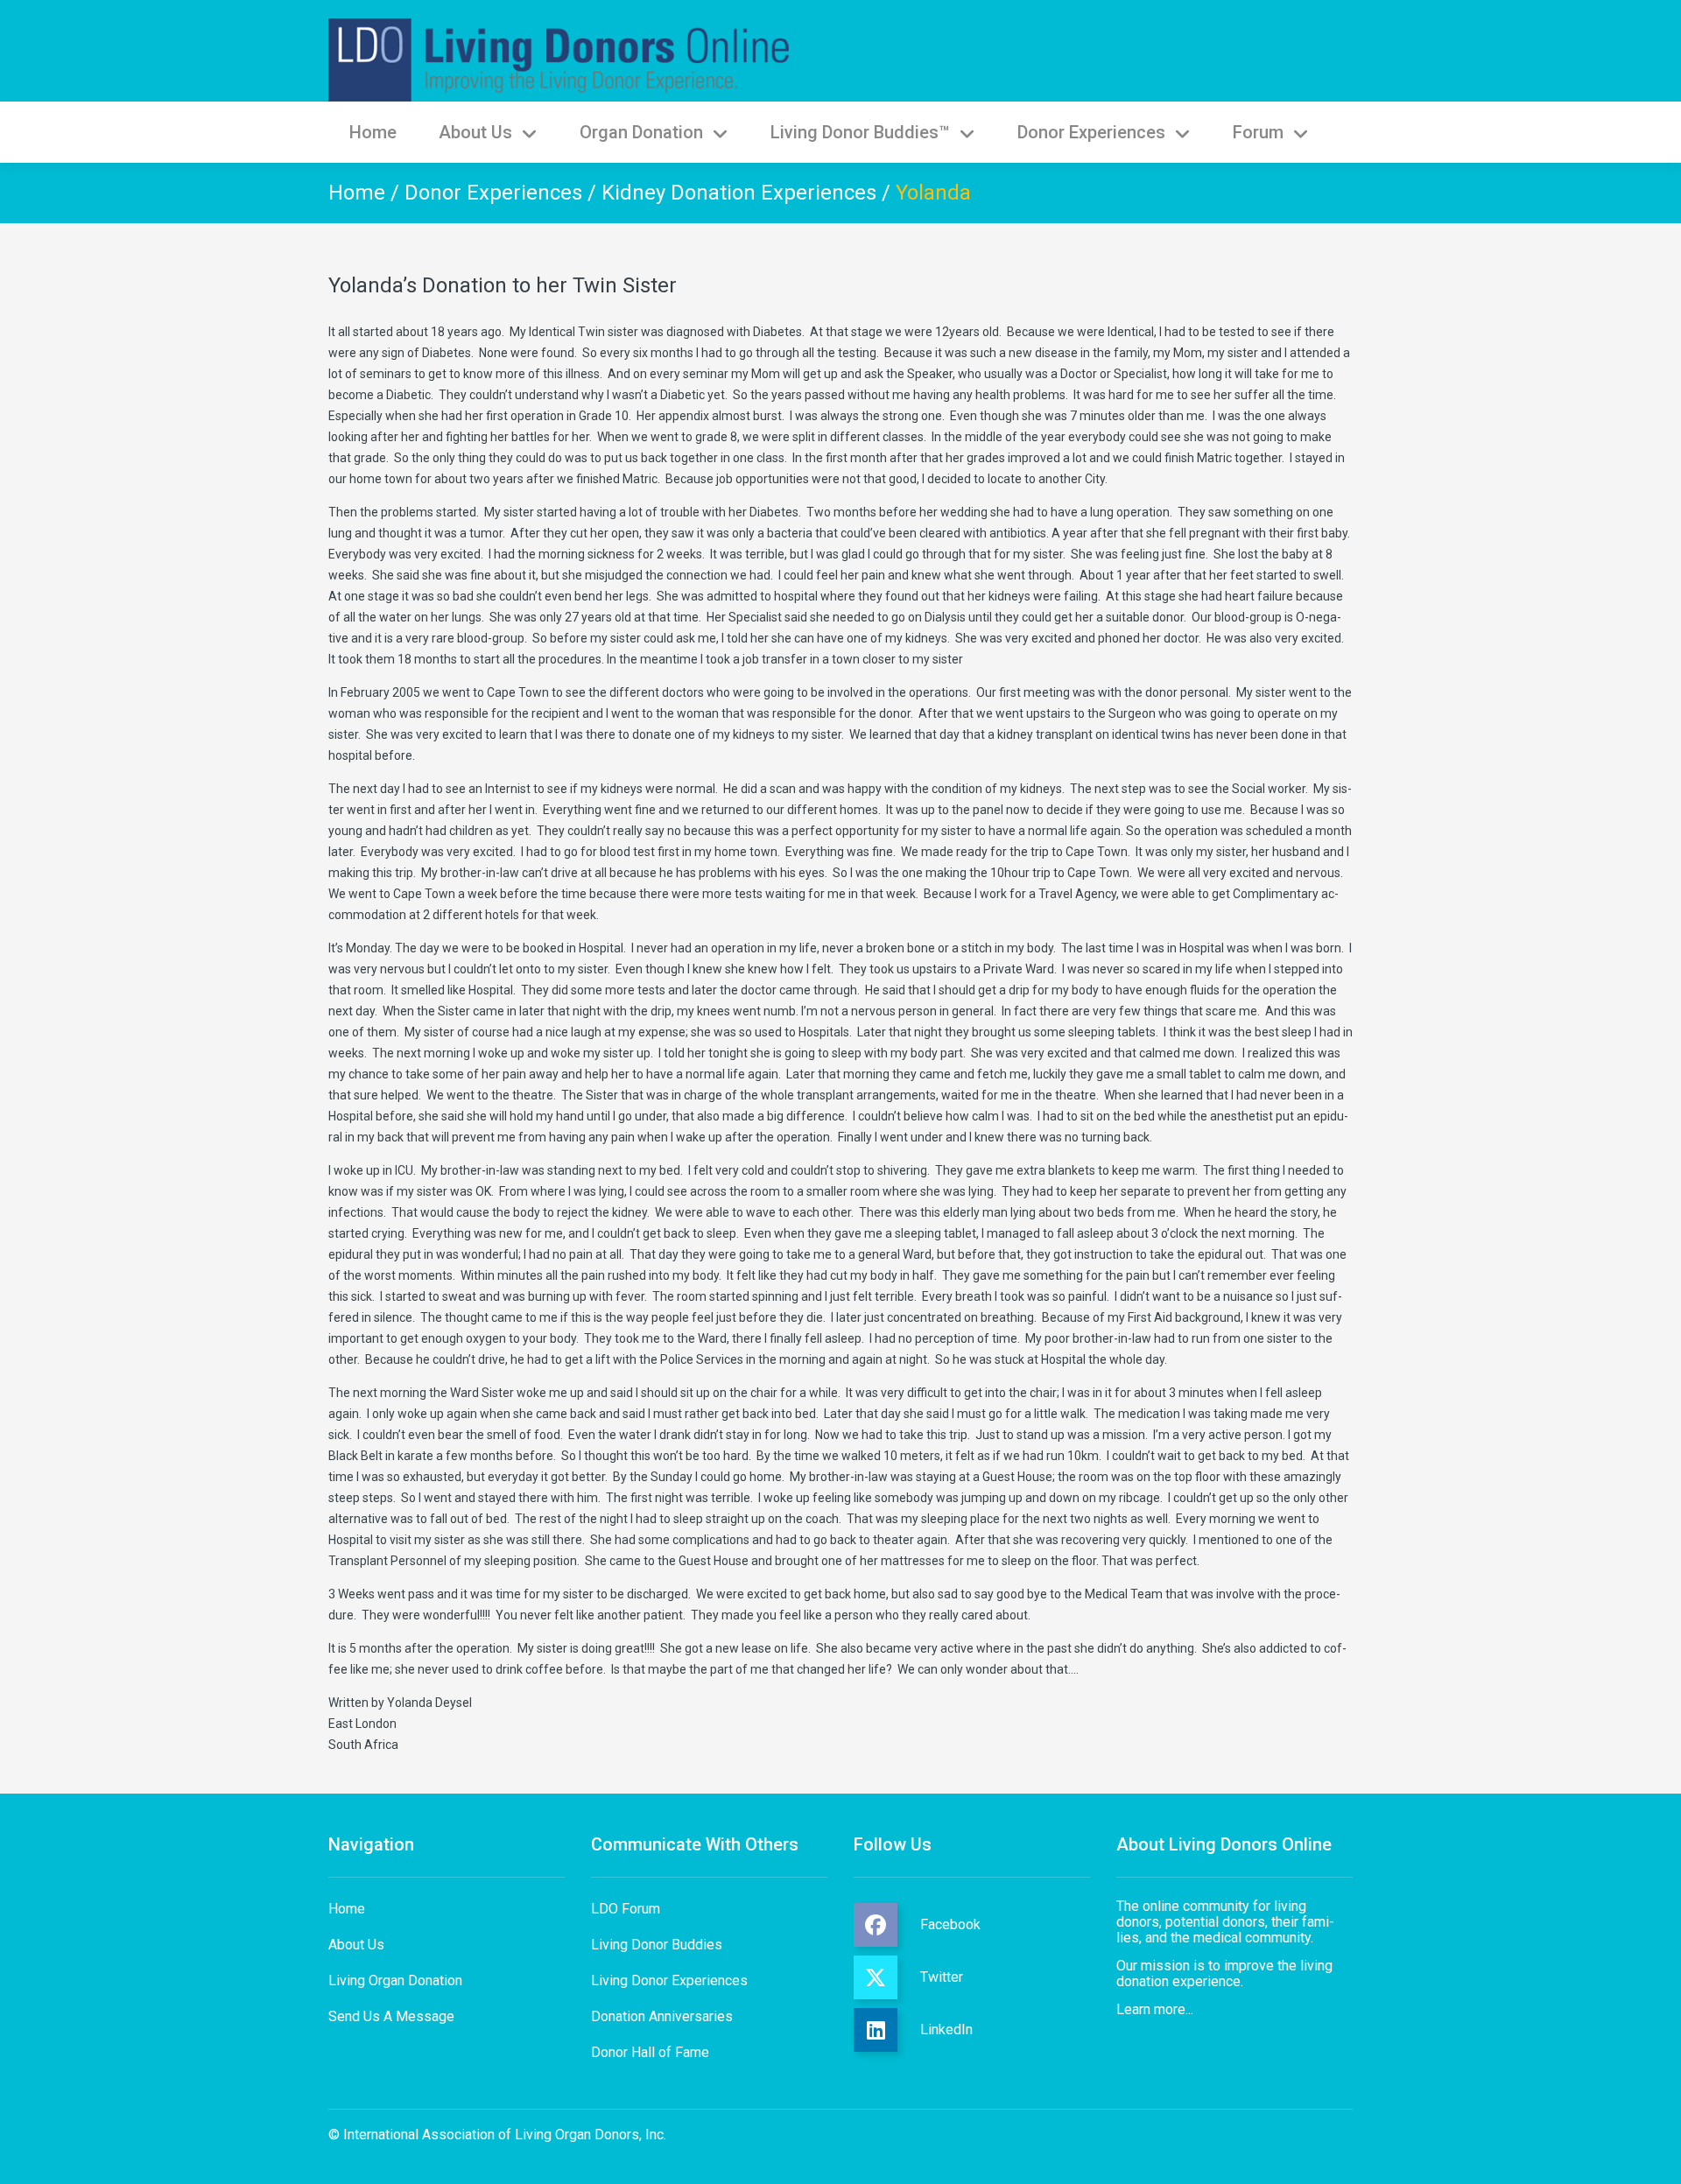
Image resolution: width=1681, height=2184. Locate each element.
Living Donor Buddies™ (860, 132)
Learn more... (1155, 2009)
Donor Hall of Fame (650, 2052)
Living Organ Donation (395, 1980)
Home (373, 132)
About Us (475, 132)
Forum (1258, 132)
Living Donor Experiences (669, 1980)
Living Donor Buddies (657, 1945)
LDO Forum (626, 1909)
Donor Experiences (1091, 132)
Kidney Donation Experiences (739, 193)
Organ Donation (641, 132)
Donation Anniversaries (662, 2016)
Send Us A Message (391, 2016)
